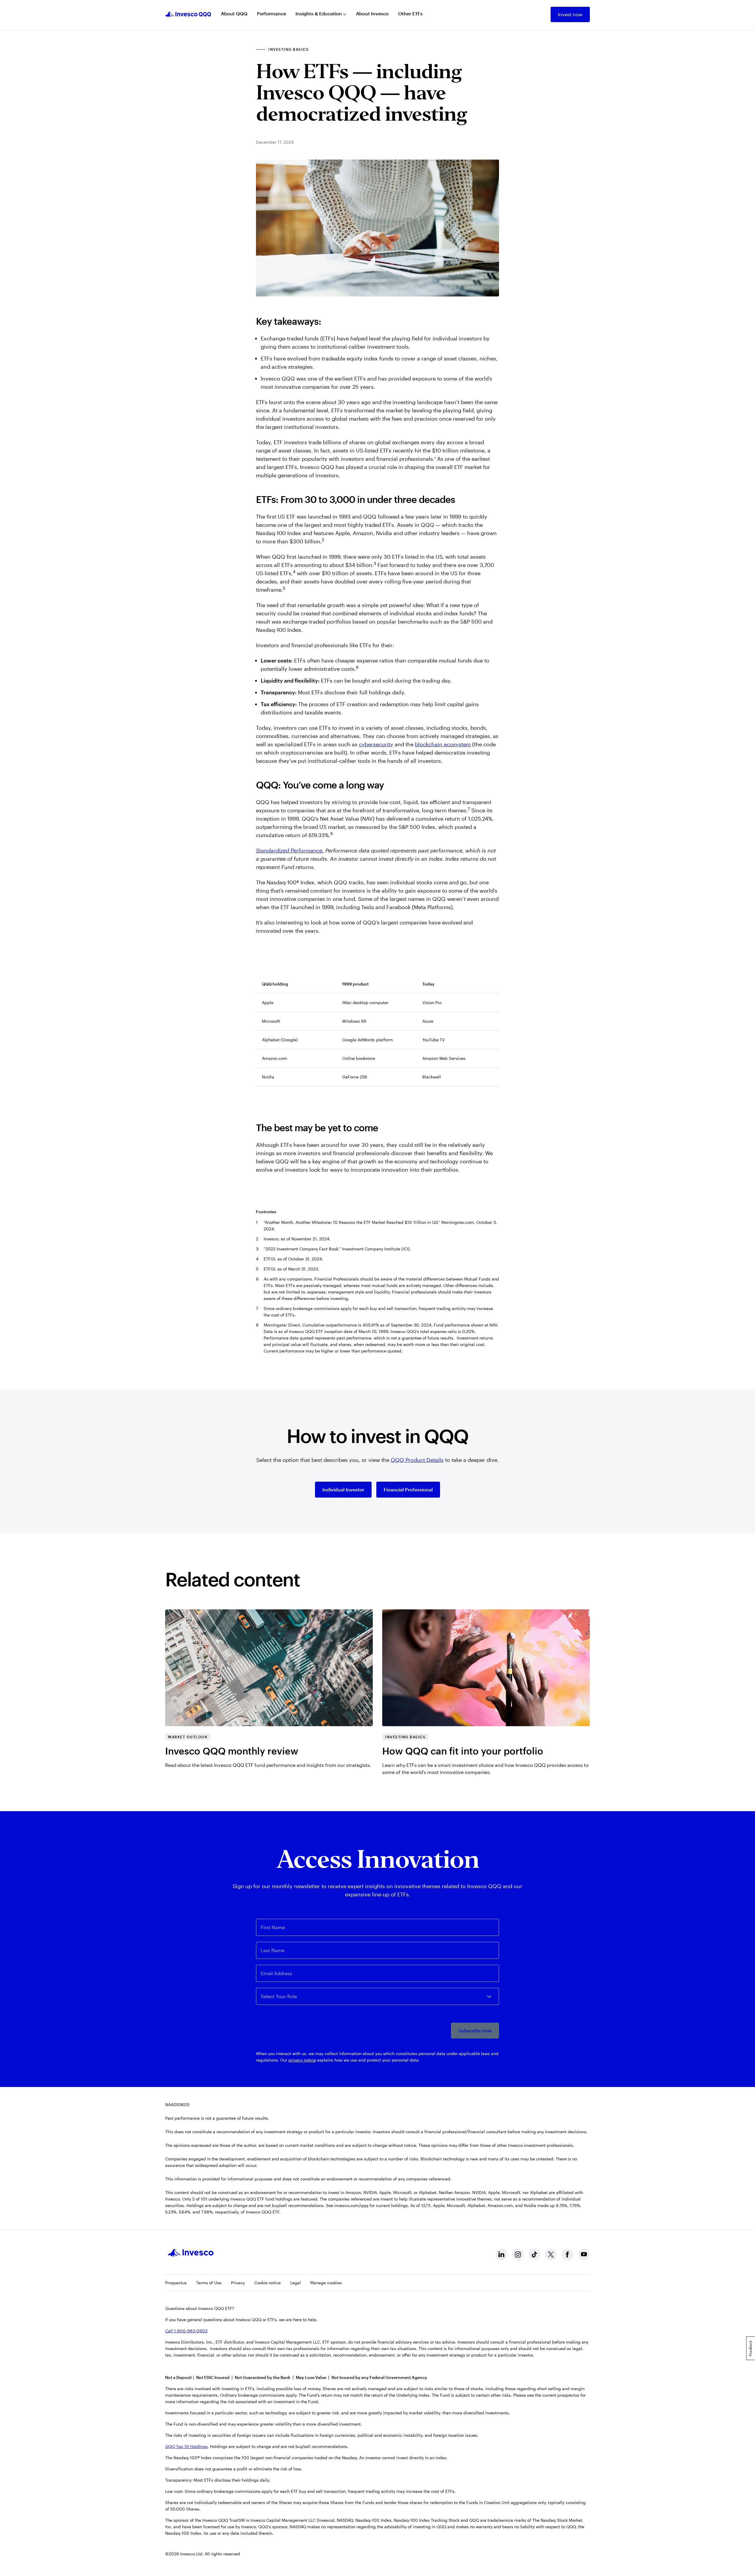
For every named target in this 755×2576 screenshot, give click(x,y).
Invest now (570, 14)
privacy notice (302, 2060)
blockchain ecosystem (443, 744)
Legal (296, 2283)
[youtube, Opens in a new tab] (584, 2254)
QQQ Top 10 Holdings (186, 2446)
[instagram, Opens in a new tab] (518, 2254)
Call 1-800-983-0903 (186, 2331)
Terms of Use (209, 2283)
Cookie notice (267, 2283)
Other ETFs (410, 13)
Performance (271, 13)
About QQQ (234, 13)
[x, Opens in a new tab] (551, 2254)
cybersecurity (376, 744)
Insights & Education (319, 13)
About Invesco (372, 13)
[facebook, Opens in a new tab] (567, 2254)
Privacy (238, 2283)
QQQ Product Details (417, 1460)
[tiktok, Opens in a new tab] (534, 2254)
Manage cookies (326, 2283)
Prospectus (176, 2283)
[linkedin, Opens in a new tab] (501, 2254)
